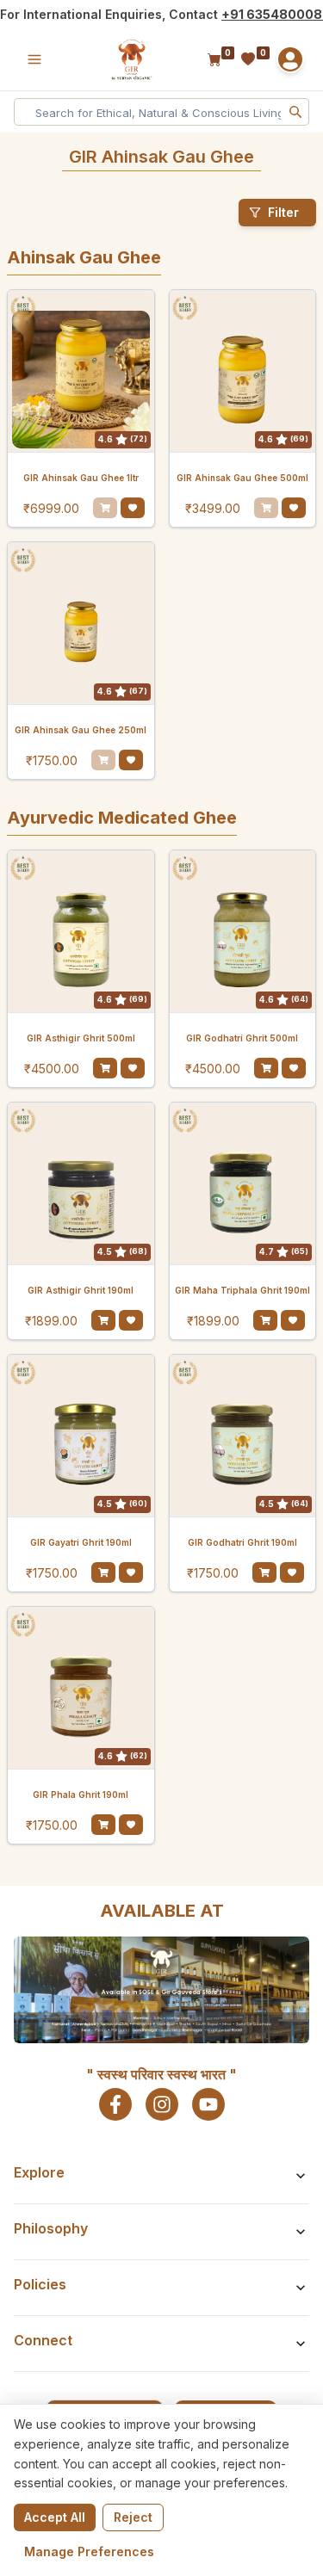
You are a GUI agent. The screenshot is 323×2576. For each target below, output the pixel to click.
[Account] (290, 59)
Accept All (55, 2517)
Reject (133, 2517)
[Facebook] (115, 2104)
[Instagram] (162, 2104)
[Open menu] (34, 59)
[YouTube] (208, 2104)
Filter (283, 212)
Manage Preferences (89, 2551)
